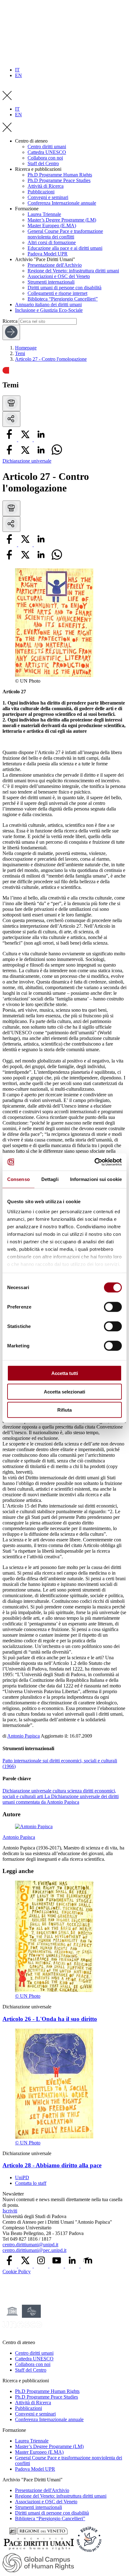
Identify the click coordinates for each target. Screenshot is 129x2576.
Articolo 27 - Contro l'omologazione (51, 359)
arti (41, 1796)
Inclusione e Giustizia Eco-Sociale (49, 310)
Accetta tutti (65, 1373)
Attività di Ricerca (46, 186)
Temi (20, 353)
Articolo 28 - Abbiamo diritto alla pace (52, 2165)
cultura (60, 1791)
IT (17, 70)
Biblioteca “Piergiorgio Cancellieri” (63, 299)
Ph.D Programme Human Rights (60, 175)
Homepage (26, 348)
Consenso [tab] (18, 1179)
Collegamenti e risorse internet (57, 293)
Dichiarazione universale (27, 461)
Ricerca (10, 321)
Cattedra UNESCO (47, 152)
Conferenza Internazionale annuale (62, 203)
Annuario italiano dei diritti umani (48, 304)
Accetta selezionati (64, 1391)
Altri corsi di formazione (52, 242)
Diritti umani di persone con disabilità (64, 288)
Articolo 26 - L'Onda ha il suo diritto (50, 2019)
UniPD (22, 2177)
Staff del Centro (43, 163)
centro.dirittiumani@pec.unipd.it (34, 2250)
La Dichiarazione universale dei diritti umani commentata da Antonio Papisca (61, 1799)
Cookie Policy (17, 2272)
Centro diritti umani (47, 147)
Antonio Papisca (23, 1736)
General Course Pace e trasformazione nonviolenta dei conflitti (65, 234)
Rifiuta (64, 1410)
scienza (75, 1791)
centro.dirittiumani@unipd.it (30, 2245)
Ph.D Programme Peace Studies (59, 180)
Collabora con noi (45, 158)
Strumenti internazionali (51, 282)
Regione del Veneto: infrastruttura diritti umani (73, 271)
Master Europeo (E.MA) (52, 226)
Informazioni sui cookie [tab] (96, 1179)
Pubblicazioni (41, 192)
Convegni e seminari (48, 197)
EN (18, 75)
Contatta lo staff (31, 2183)
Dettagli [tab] (50, 1179)
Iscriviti (10, 2211)
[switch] (113, 1307)
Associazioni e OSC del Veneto (59, 276)
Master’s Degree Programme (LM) (62, 220)
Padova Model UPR (48, 254)
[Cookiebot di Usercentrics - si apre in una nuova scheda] (94, 1162)
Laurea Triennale (44, 214)
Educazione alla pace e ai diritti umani (65, 248)
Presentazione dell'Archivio (55, 265)
